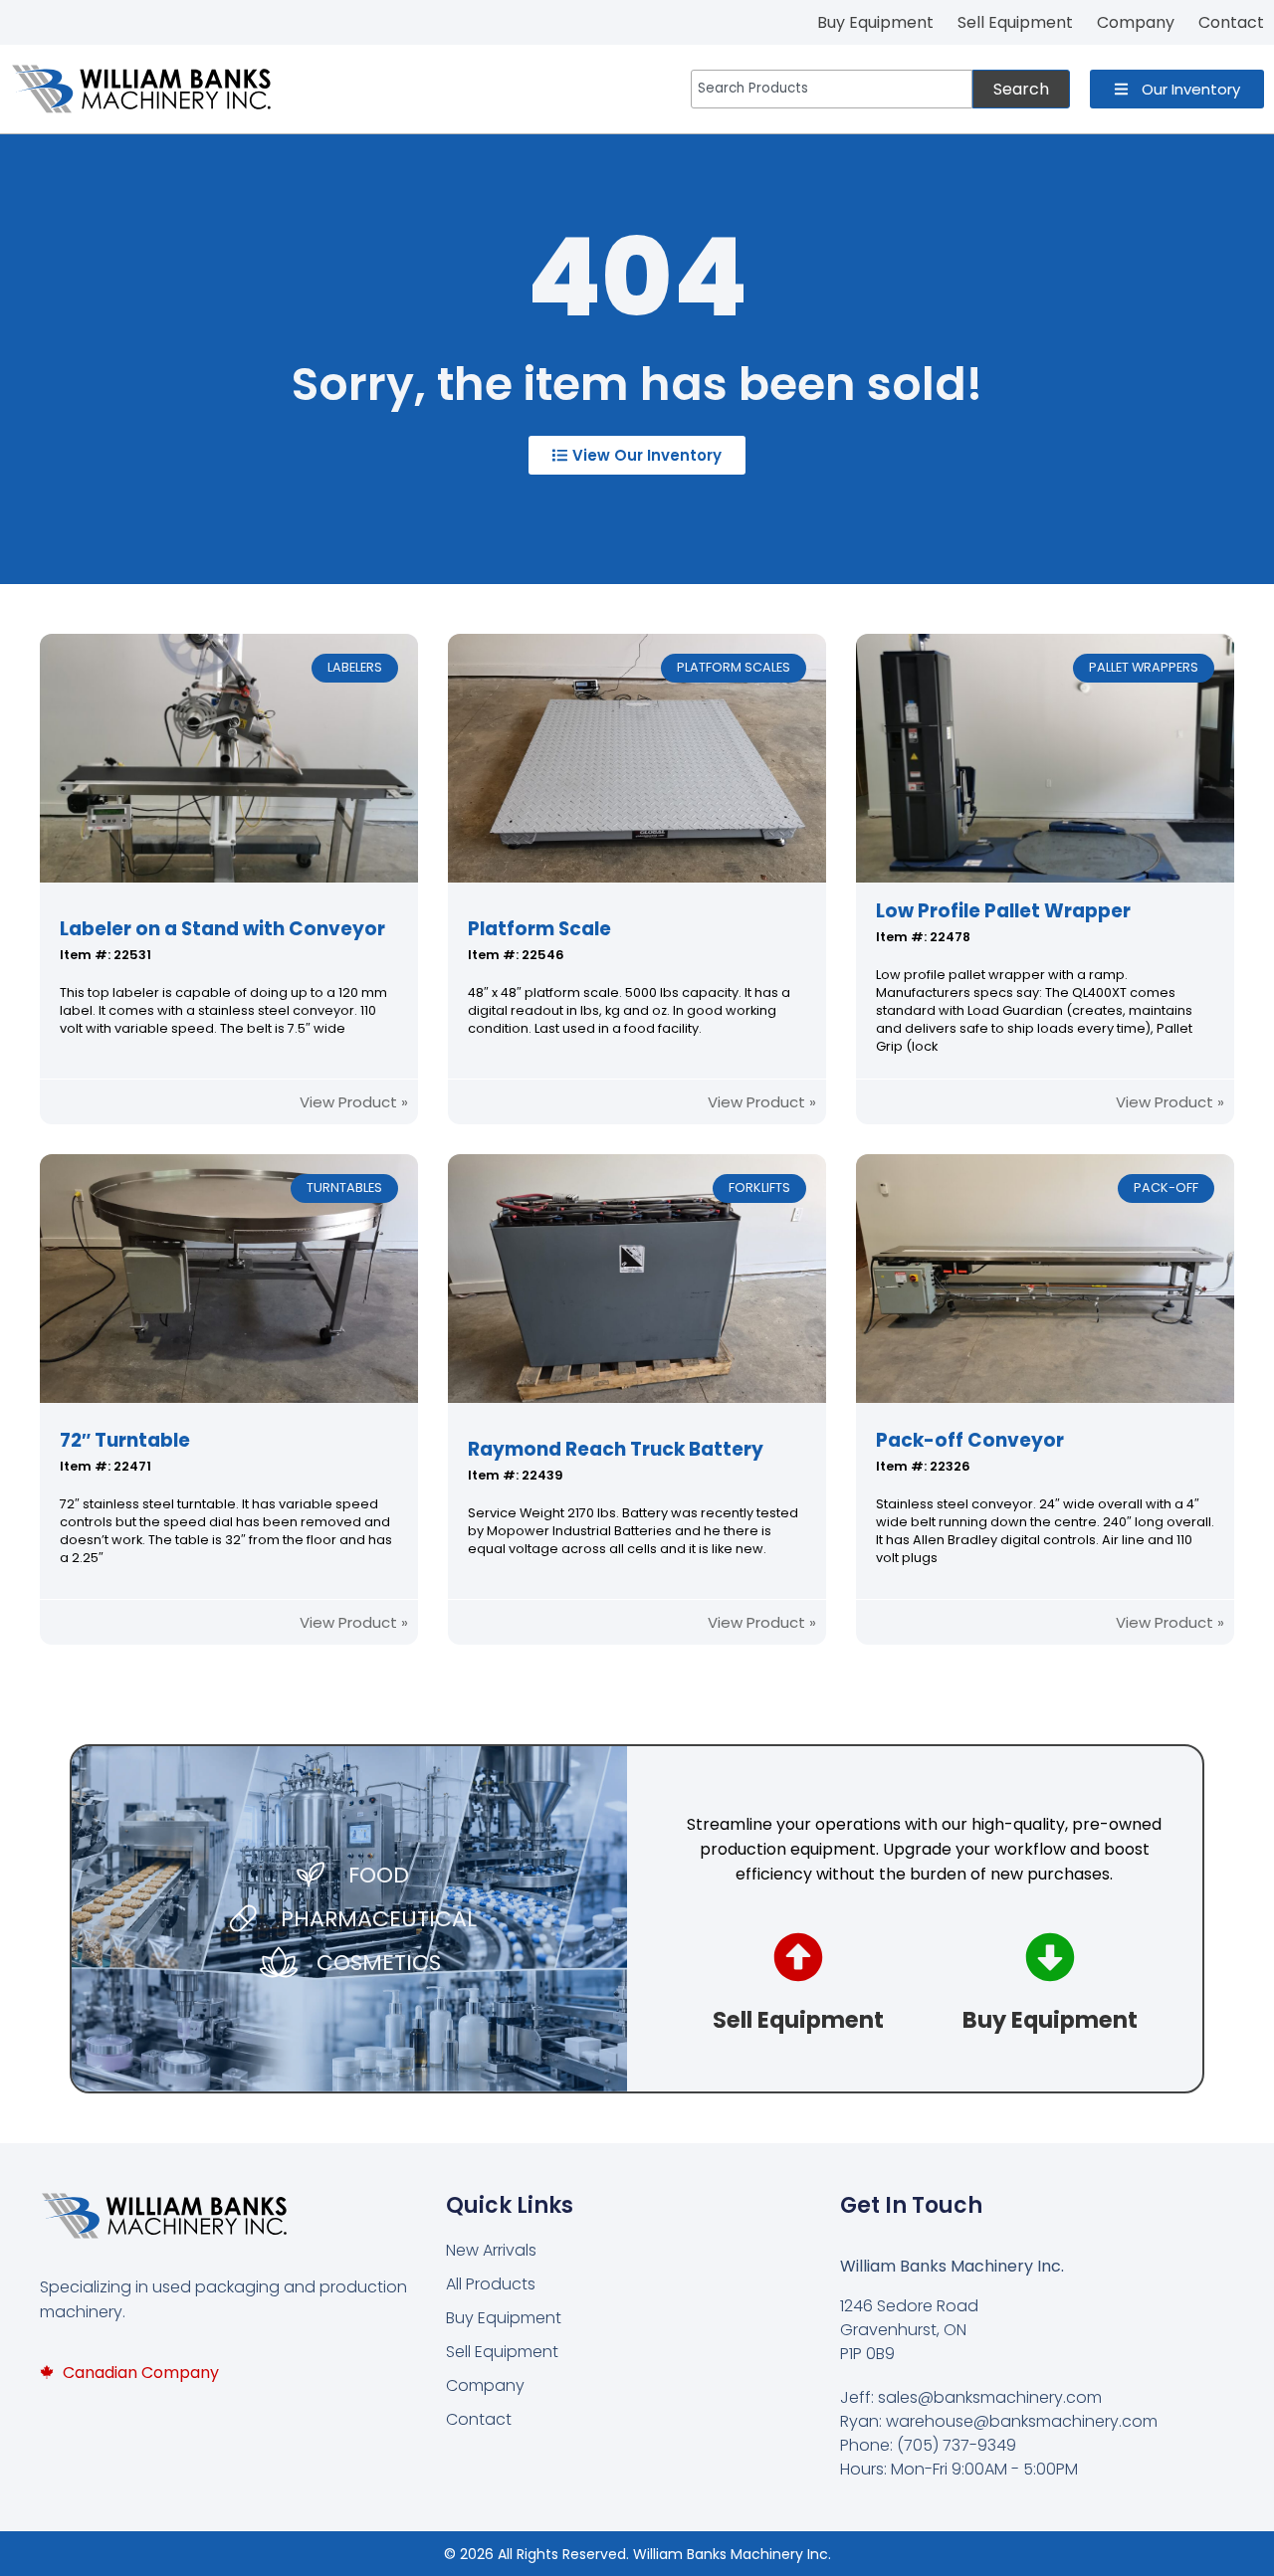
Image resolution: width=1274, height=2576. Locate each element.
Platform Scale (539, 929)
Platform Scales (734, 667)
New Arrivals (491, 2250)
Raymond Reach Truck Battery (616, 1449)
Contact (479, 2419)
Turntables (344, 1188)
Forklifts (759, 1188)
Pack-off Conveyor (970, 1440)
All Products (491, 2284)
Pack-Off (1166, 1188)
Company (485, 2385)
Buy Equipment (504, 2318)
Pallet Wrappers (1144, 667)
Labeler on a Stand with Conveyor (222, 929)
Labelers (355, 667)
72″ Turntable (125, 1440)
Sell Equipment (502, 2352)
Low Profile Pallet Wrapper (1003, 911)
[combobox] (832, 89)
